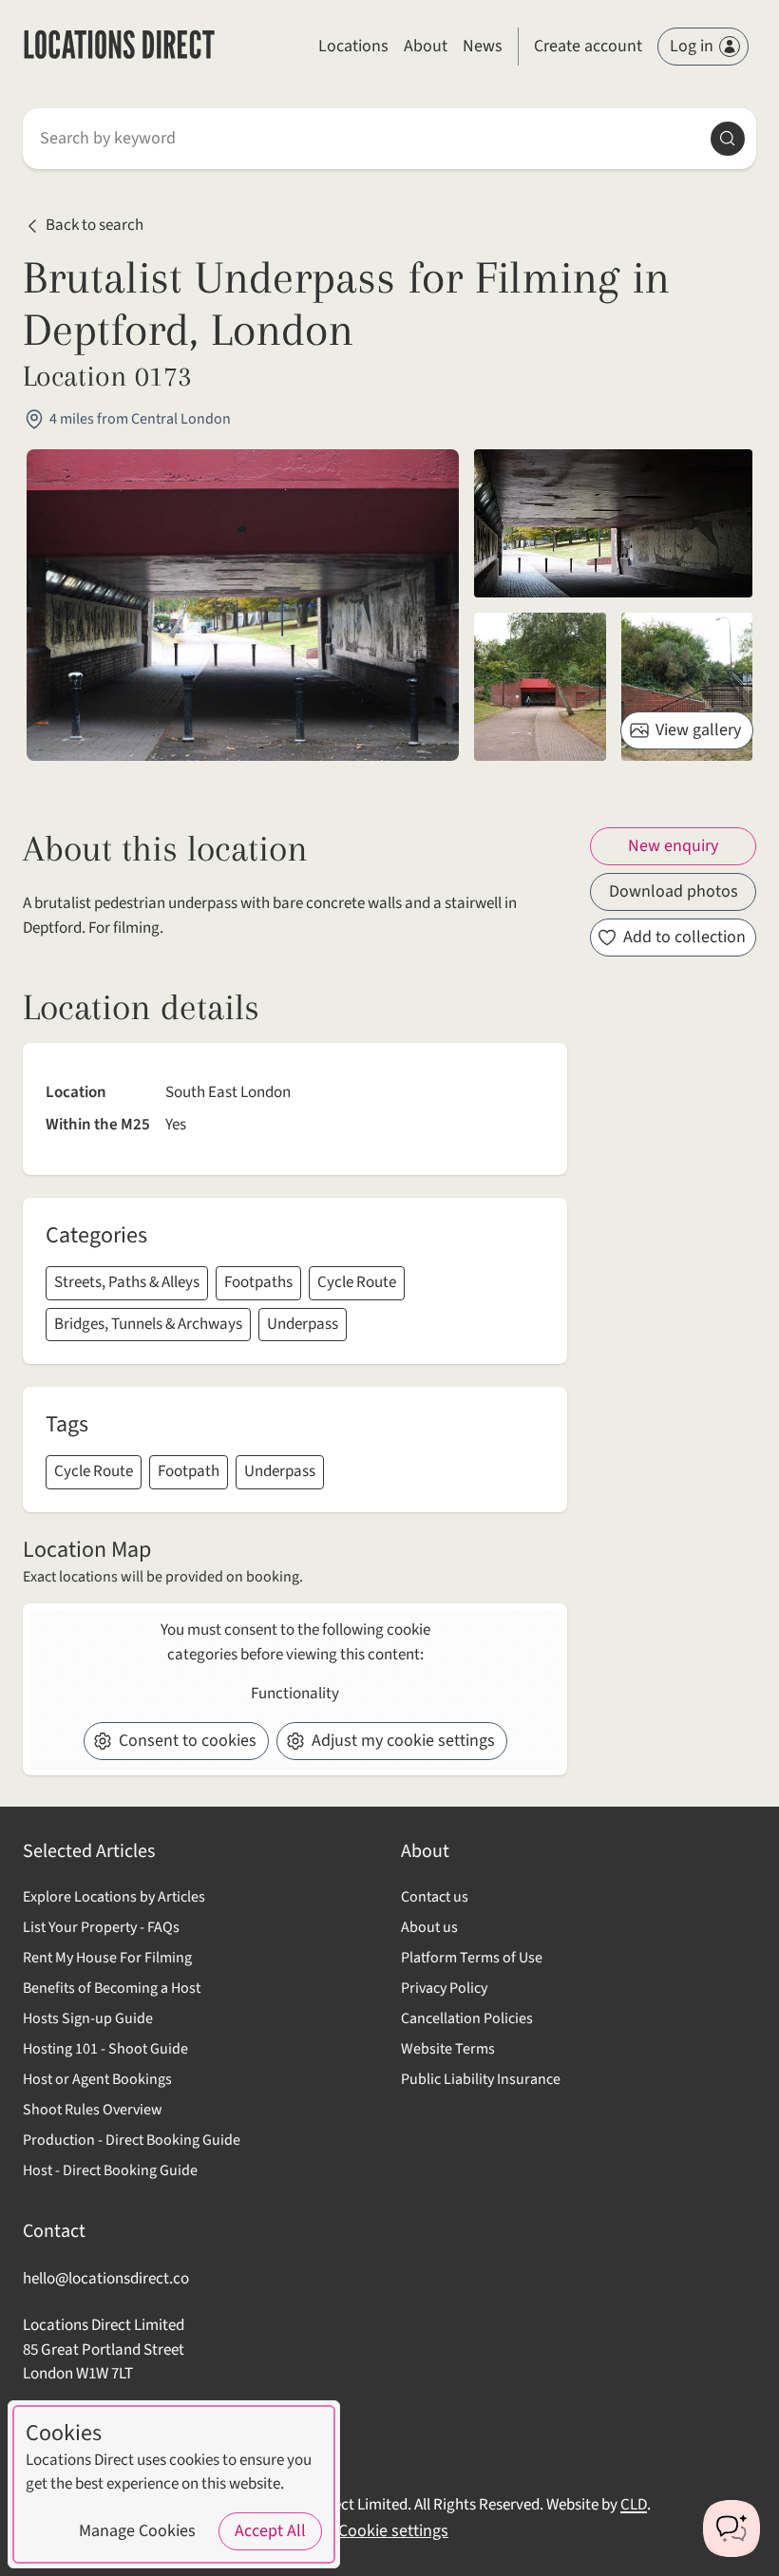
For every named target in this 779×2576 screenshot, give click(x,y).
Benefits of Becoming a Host (112, 1988)
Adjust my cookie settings (403, 1741)
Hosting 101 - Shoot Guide (105, 2049)
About (426, 46)
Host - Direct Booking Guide (110, 2170)
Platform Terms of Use (472, 1958)
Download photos (674, 891)
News (483, 46)
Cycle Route (357, 1282)
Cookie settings (393, 2531)
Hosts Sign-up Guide (88, 2018)
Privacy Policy (444, 1988)
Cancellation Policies (467, 2018)
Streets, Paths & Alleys (127, 1282)
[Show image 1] (613, 523)
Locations (353, 46)
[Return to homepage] (119, 47)
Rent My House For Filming (107, 1958)
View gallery (698, 730)
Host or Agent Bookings (97, 2079)
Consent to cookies (188, 1741)
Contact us (435, 1897)
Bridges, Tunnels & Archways (148, 1324)
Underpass (303, 1324)
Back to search (95, 226)
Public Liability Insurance (481, 2079)
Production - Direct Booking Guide (132, 2140)
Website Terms (448, 2049)
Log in (692, 46)
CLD (634, 2505)
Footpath (189, 1471)
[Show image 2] (540, 687)
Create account (588, 46)
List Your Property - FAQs (101, 1927)
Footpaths (258, 1282)
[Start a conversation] (731, 2529)
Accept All (270, 2531)
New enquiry (673, 846)
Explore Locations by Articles (114, 1897)
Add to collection (684, 937)
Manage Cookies (137, 2531)
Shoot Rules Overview (93, 2110)
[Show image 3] (687, 687)
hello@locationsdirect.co (106, 2279)
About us (429, 1927)
